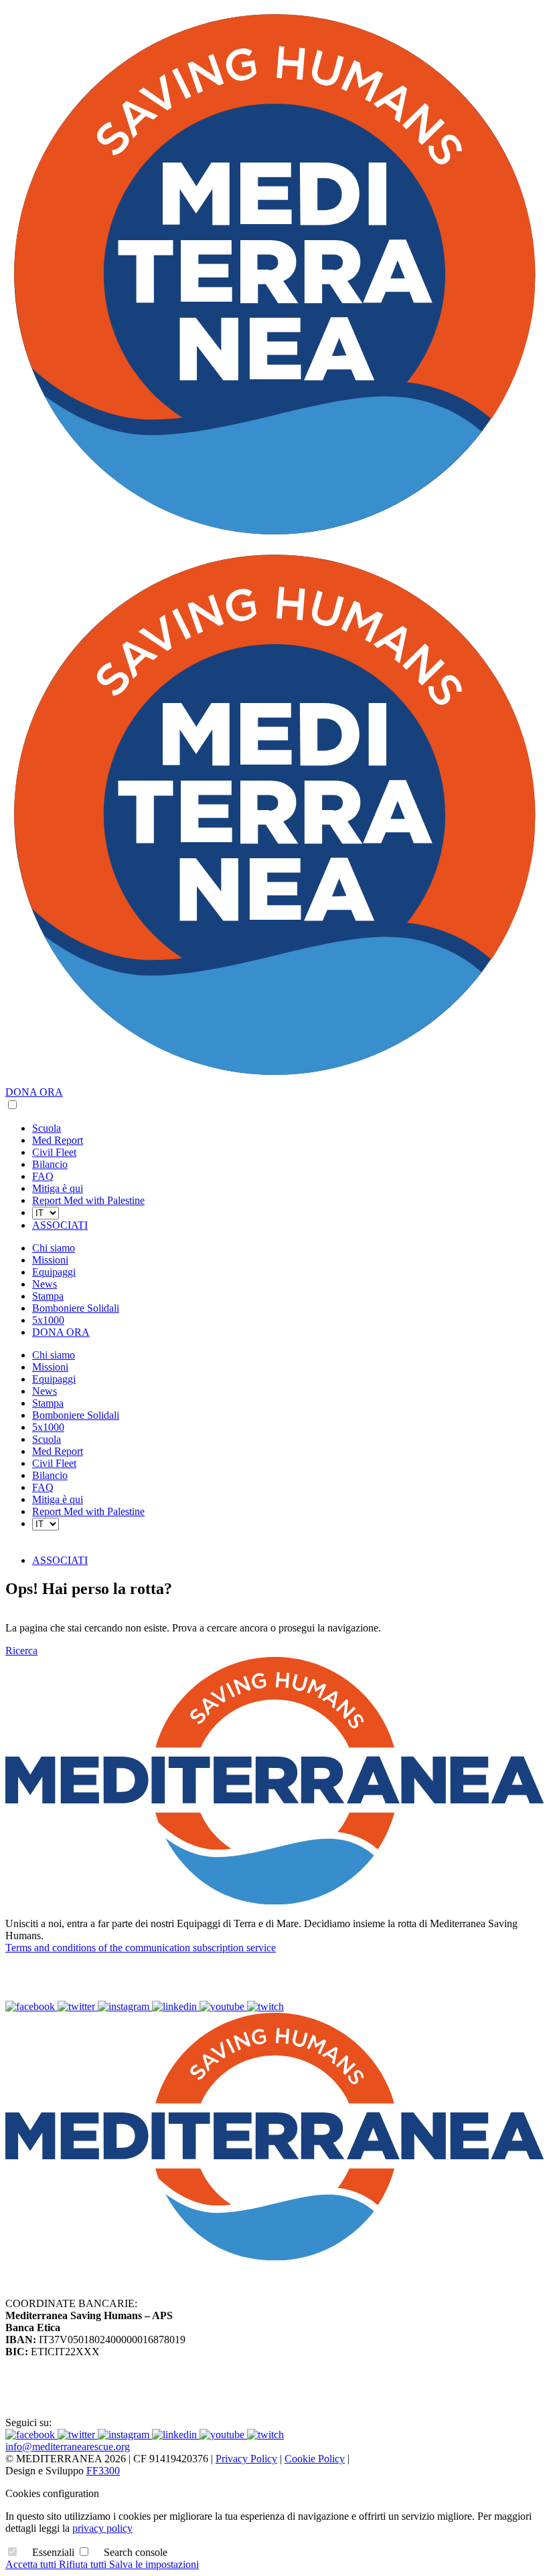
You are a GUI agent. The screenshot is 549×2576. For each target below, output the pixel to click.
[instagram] (125, 2006)
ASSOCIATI (60, 1225)
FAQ (43, 1176)
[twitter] (78, 2006)
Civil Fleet (54, 1152)
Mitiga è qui (58, 1188)
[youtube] (223, 2006)
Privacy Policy (246, 2459)
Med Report (58, 1140)
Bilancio (50, 1164)
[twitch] (265, 2006)
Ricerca (21, 1651)
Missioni (50, 1260)
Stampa (48, 1296)
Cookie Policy (315, 2459)
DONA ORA (34, 1092)
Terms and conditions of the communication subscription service (141, 1948)
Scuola (47, 1128)
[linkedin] (176, 2006)
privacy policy (102, 2528)
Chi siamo (54, 1248)
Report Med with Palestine (88, 1200)
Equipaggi (54, 1272)
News (45, 1284)
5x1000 (48, 1320)
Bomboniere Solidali (76, 1308)
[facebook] (31, 2006)
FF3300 (103, 2471)
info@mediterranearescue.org (68, 2447)
